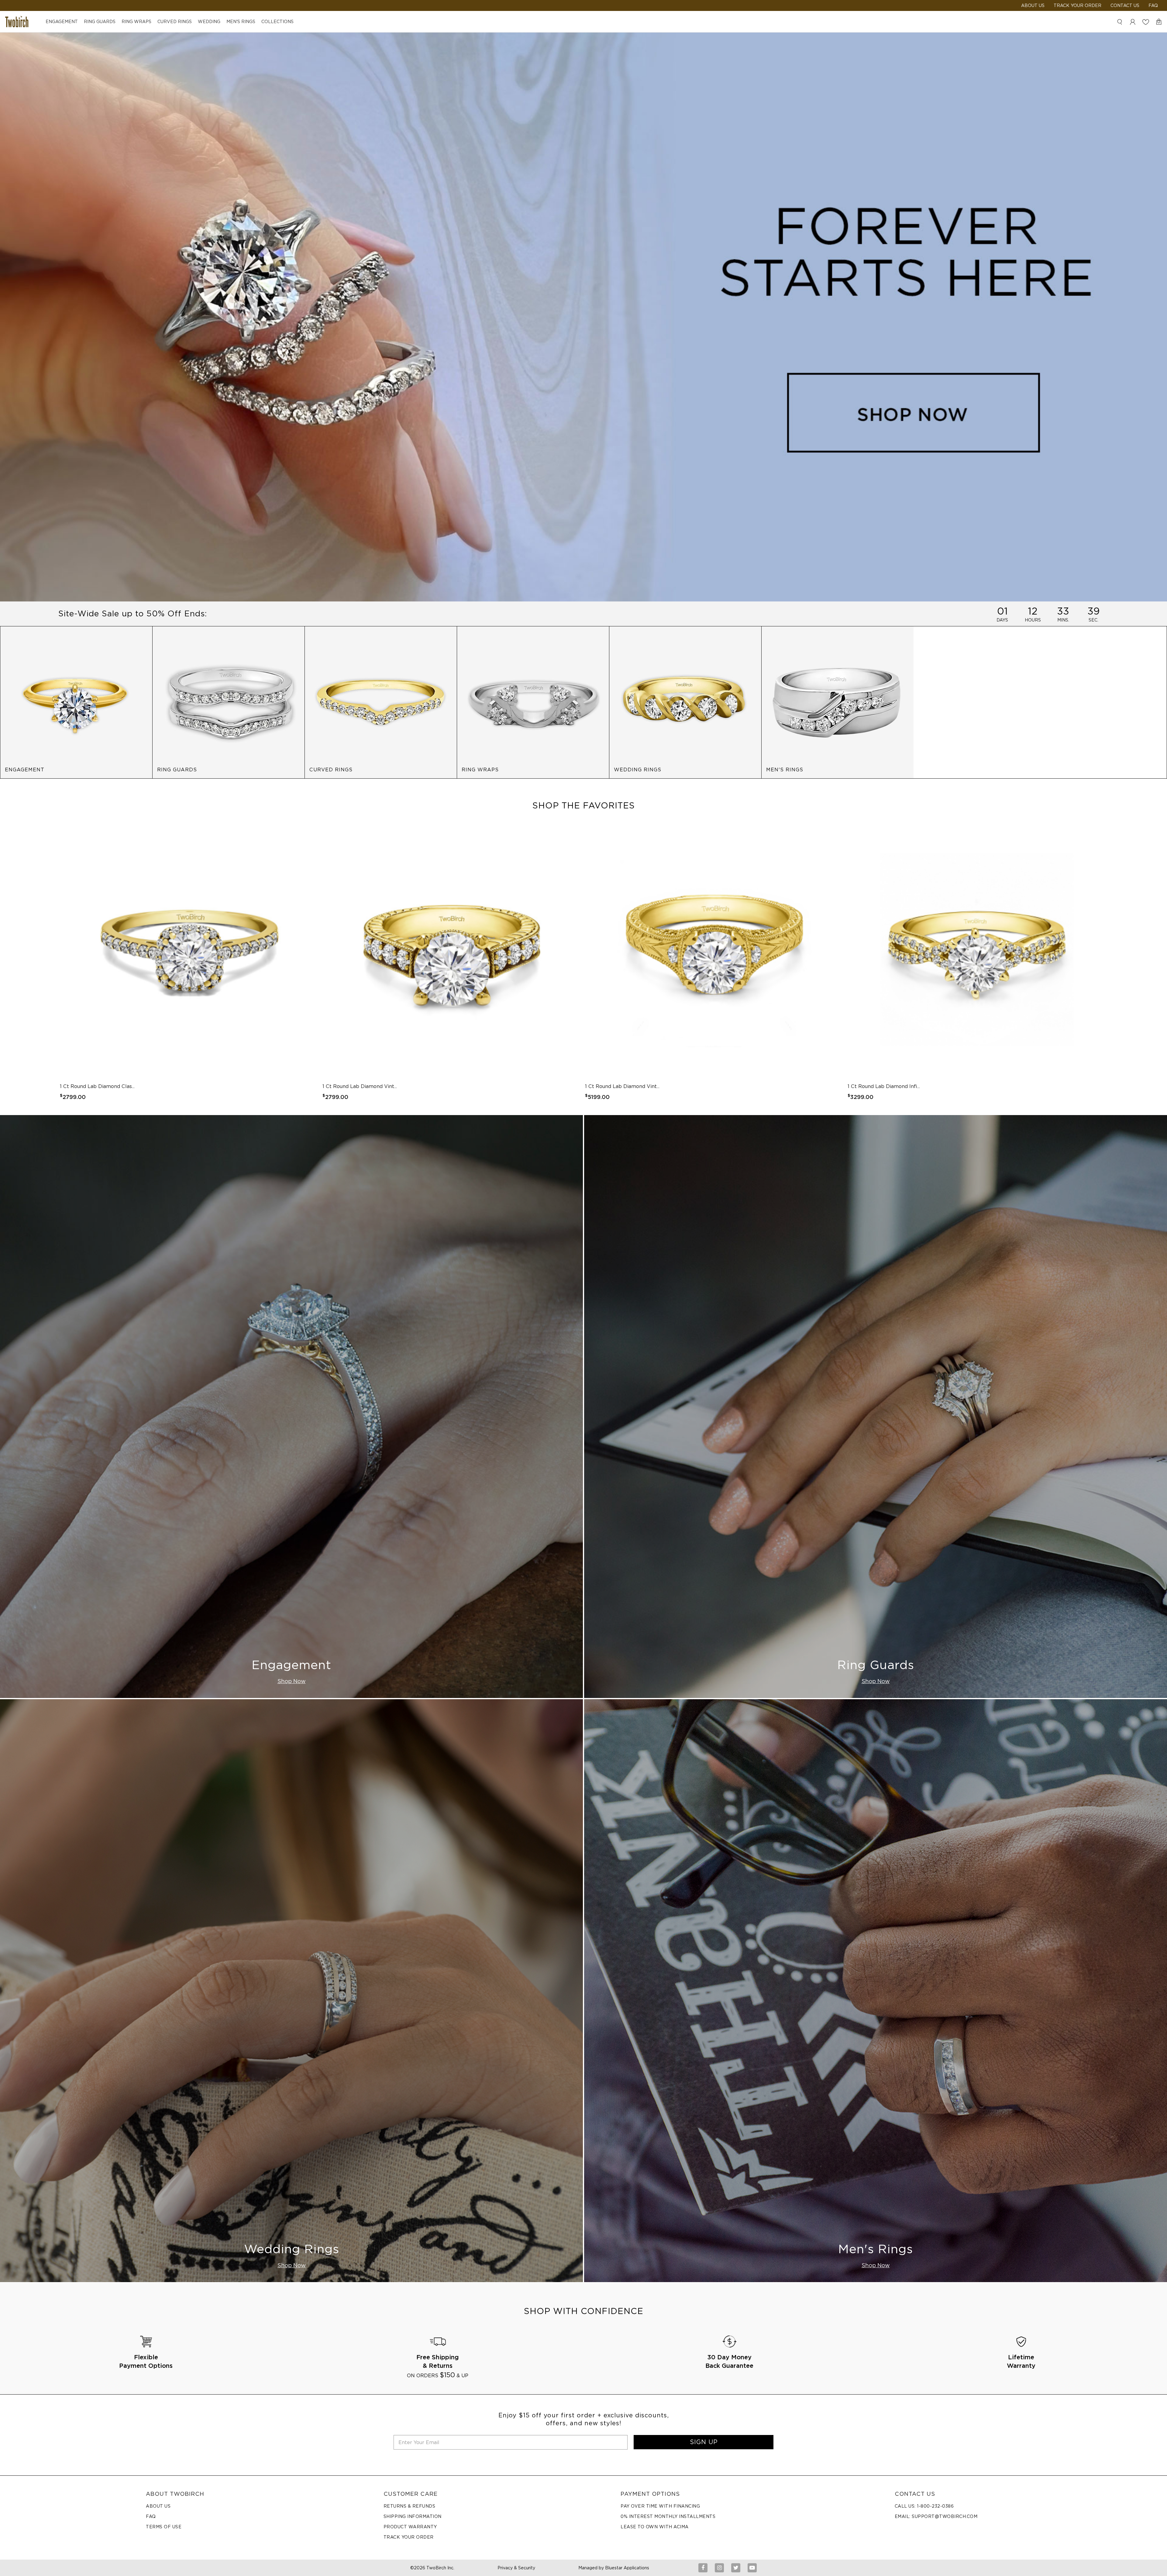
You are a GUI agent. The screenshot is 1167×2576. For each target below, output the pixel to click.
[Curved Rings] (381, 702)
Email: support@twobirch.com (936, 2516)
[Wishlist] (1146, 22)
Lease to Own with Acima (655, 2527)
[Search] (1120, 22)
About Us (158, 2506)
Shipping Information (413, 2516)
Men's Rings (241, 22)
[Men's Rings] (838, 702)
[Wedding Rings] (685, 702)
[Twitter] (736, 2568)
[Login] (1133, 22)
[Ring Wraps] (533, 702)
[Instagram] (719, 2568)
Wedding (209, 22)
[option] (190, 962)
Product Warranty (410, 2527)
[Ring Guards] (229, 702)
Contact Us (1125, 5)
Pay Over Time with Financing (660, 2506)
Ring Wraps (136, 22)
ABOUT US (1033, 5)
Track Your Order (1077, 5)
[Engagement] (291, 1406)
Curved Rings (175, 22)
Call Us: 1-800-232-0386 (924, 2506)
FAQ (1153, 5)
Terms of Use (164, 2527)
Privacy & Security (516, 2568)
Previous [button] (84, 962)
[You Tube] (752, 2568)
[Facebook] (703, 2568)
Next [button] (1083, 962)
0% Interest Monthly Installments (668, 2516)
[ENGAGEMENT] (76, 702)
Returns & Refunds (410, 2506)
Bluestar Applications (627, 2568)
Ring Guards (100, 22)
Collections (277, 22)
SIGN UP (704, 2442)
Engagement (62, 22)
